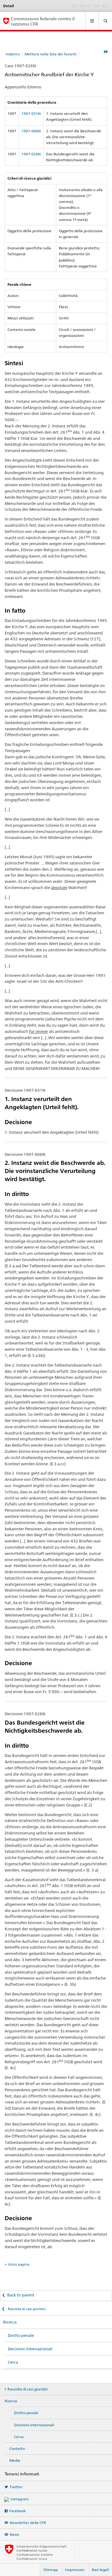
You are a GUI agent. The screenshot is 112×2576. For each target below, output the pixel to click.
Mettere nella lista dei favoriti (51, 54)
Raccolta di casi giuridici (26, 2309)
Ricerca (10, 2322)
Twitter (16, 2487)
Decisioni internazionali (30, 2349)
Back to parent (21, 2295)
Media (15, 2460)
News (14, 2534)
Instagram (20, 2499)
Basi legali (100, 2570)
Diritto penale (21, 2335)
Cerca (13, 2362)
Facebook (18, 2511)
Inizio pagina (19, 2264)
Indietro (13, 54)
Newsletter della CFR (28, 2523)
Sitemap (50, 2570)
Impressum (75, 2570)
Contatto (17, 2449)
